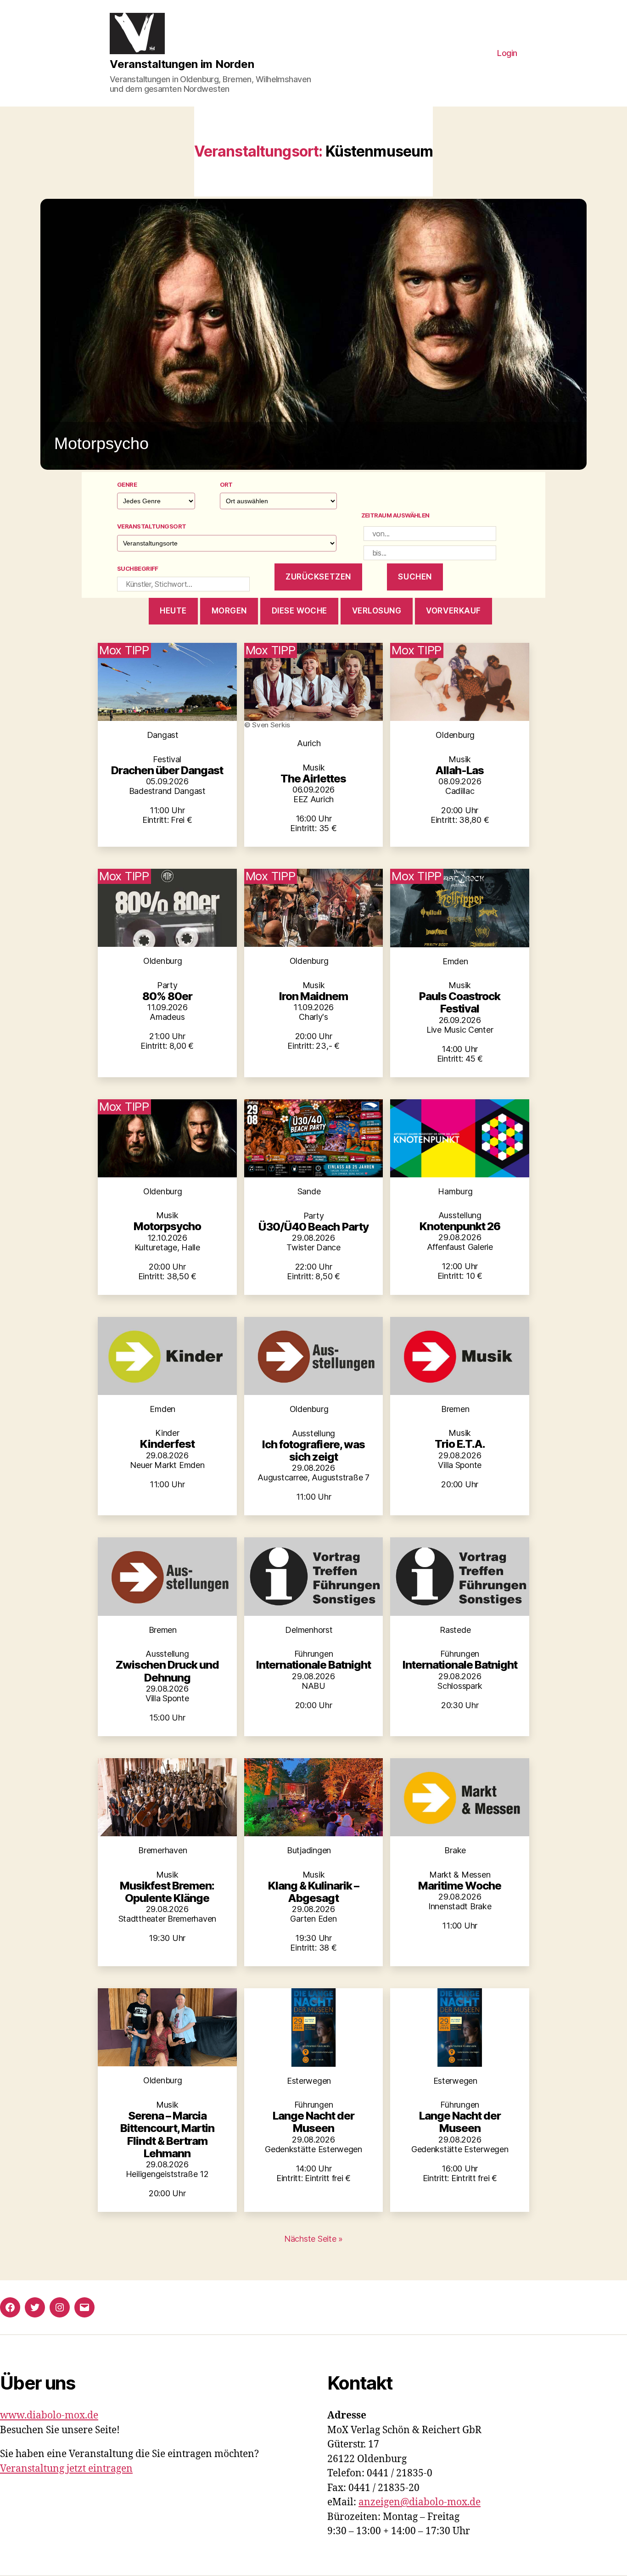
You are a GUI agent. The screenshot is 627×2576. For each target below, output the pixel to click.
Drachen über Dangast (167, 770)
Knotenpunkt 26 (460, 1226)
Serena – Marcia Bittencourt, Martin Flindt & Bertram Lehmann (167, 2134)
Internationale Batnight (313, 1665)
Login (507, 53)
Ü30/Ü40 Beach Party (313, 1227)
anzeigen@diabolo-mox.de (420, 2502)
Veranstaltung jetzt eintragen (66, 2469)
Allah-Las (460, 770)
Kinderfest (167, 1444)
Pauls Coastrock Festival (460, 1002)
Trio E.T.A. (460, 1444)
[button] (313, 334)
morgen (229, 611)
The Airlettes (313, 779)
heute (173, 611)
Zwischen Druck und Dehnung (167, 1671)
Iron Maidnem (313, 996)
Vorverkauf (453, 611)
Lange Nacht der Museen (313, 2122)
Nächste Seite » (313, 2239)
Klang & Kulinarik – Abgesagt (313, 1892)
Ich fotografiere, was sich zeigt (313, 1451)
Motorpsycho (167, 1226)
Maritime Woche (460, 1886)
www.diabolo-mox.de (49, 2416)
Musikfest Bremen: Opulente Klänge (167, 1892)
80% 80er (167, 996)
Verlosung (377, 611)
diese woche (300, 611)
